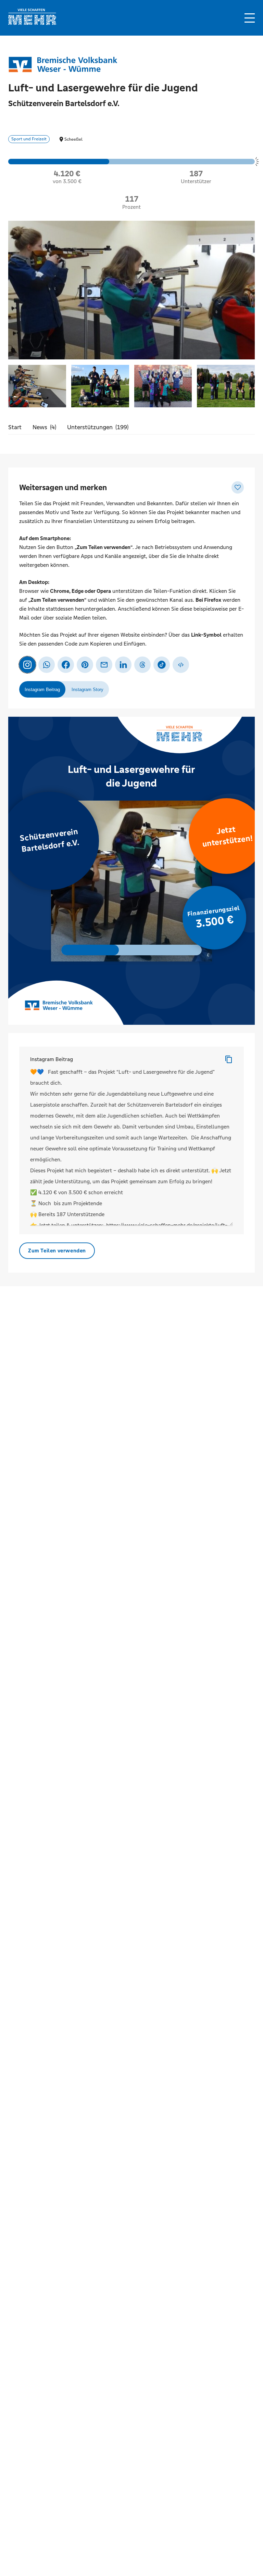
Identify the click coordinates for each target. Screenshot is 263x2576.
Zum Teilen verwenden (57, 1251)
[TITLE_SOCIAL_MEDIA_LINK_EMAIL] (104, 665)
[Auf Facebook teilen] (66, 665)
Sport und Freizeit (29, 139)
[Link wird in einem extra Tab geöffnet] (32, 23)
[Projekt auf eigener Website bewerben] (181, 665)
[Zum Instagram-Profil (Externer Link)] (27, 665)
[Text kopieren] (229, 1059)
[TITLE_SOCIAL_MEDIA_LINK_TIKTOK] (162, 665)
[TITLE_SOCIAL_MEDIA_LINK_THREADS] (142, 665)
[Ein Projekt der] (63, 64)
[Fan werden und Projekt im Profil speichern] (238, 487)
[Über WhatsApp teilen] (47, 665)
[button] (250, 18)
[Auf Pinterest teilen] (85, 665)
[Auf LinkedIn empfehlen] (123, 665)
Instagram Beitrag (52, 1059)
